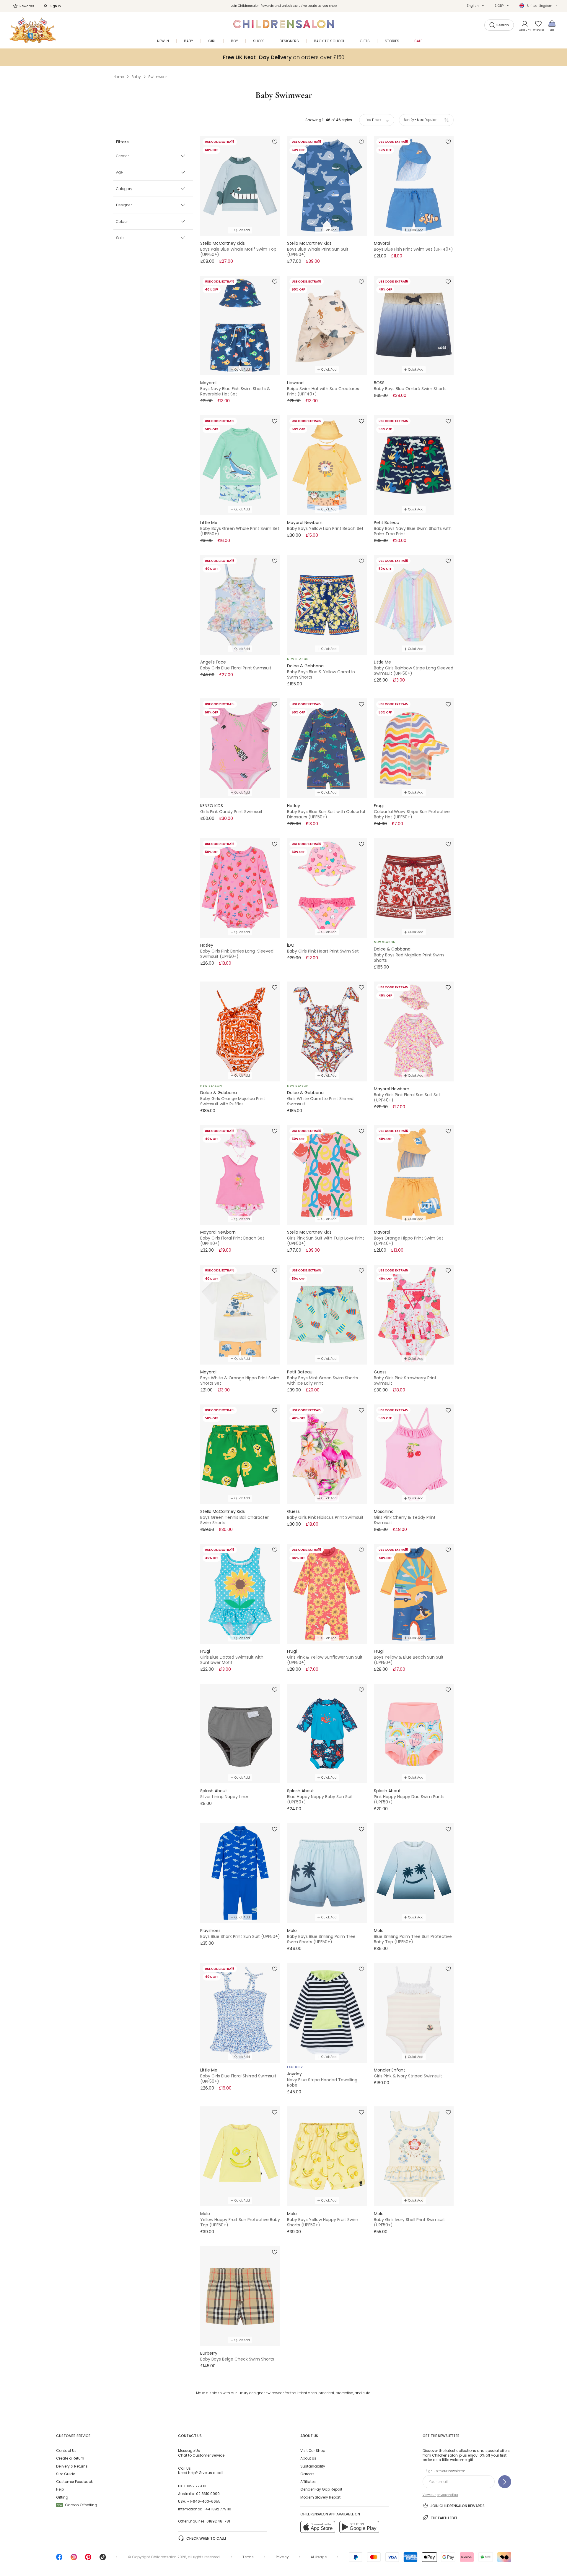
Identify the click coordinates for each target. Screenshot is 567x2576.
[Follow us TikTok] (103, 2559)
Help (60, 2489)
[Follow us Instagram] (74, 2559)
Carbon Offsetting (77, 2505)
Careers (307, 2474)
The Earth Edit (444, 2518)
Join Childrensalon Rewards (458, 2506)
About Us (308, 2458)
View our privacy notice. (440, 2495)
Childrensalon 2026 (169, 2557)
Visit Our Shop (313, 2451)
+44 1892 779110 (217, 2509)
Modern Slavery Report (320, 2497)
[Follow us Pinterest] (88, 2559)
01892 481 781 (218, 2521)
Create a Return (70, 2458)
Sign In (55, 6)
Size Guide (66, 2474)
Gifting (62, 2497)
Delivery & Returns (72, 2466)
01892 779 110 (196, 2486)
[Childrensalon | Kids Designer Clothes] (33, 30)
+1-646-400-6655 (204, 2501)
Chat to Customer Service (201, 2453)
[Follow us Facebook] (59, 2559)
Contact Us (66, 2451)
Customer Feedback (74, 2482)
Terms (248, 2557)
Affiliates (308, 2482)
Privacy (282, 2557)
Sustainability (313, 2466)
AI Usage (319, 2557)
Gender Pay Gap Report (321, 2489)
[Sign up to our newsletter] (505, 2482)
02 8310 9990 (208, 2494)
